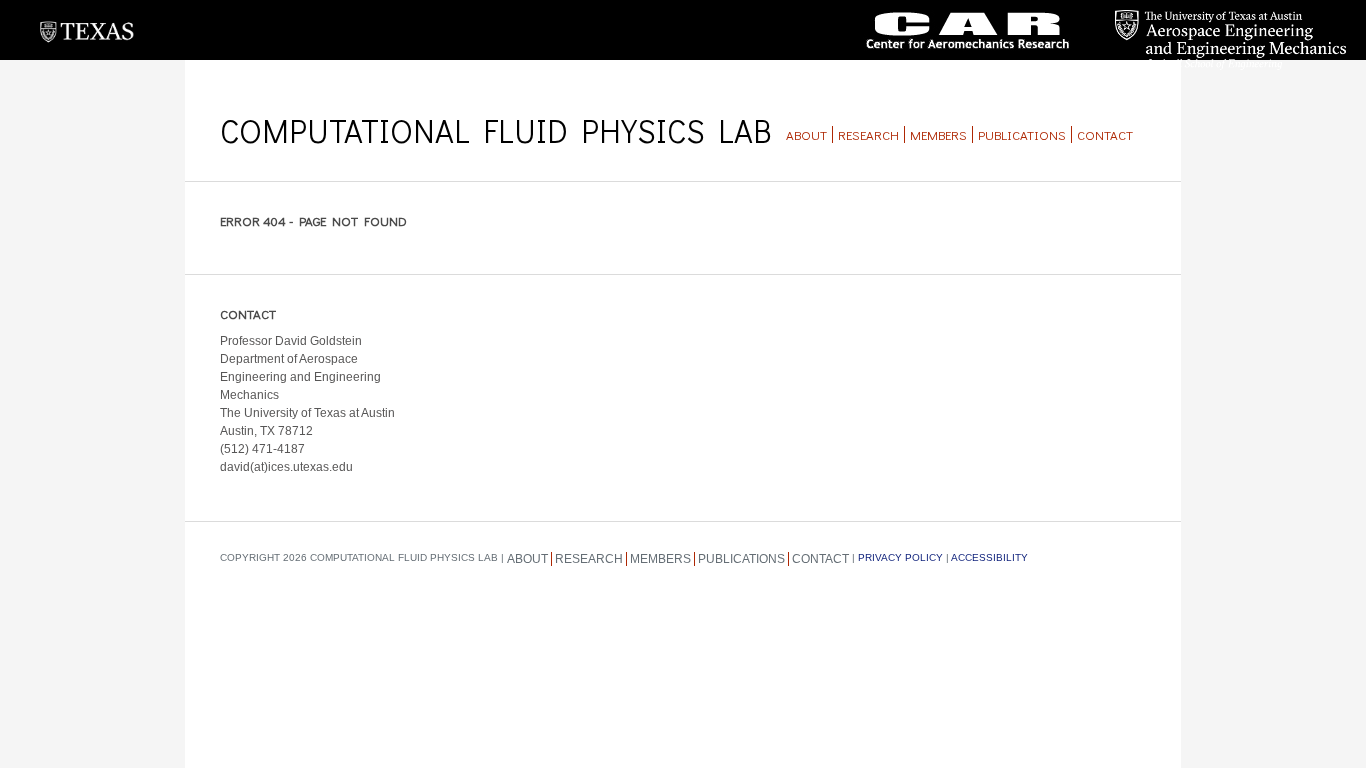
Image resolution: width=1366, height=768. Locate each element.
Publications (1022, 134)
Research (868, 134)
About (806, 134)
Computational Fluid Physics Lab (495, 130)
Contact (1105, 134)
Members (938, 134)
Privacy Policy (900, 557)
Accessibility (989, 557)
